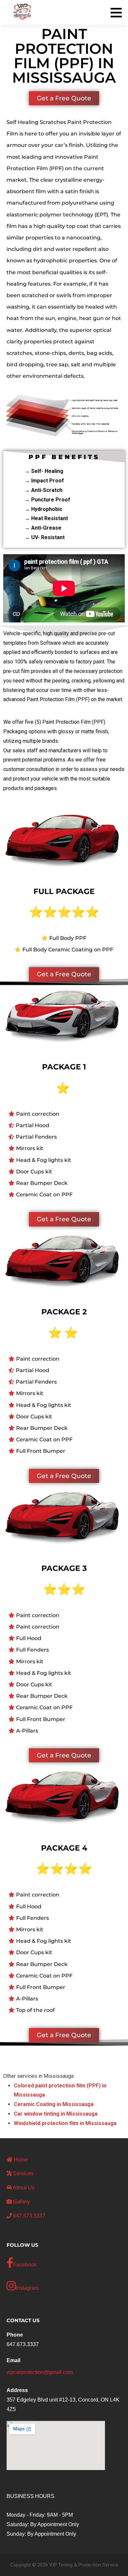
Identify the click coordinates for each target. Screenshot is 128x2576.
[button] (118, 12)
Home (20, 2160)
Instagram (27, 2288)
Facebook (25, 2265)
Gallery (21, 2202)
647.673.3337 (29, 2216)
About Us (23, 2188)
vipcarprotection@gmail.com (40, 2372)
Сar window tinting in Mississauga (56, 2114)
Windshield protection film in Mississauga (65, 2123)
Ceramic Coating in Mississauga (54, 2104)
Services (23, 2173)
